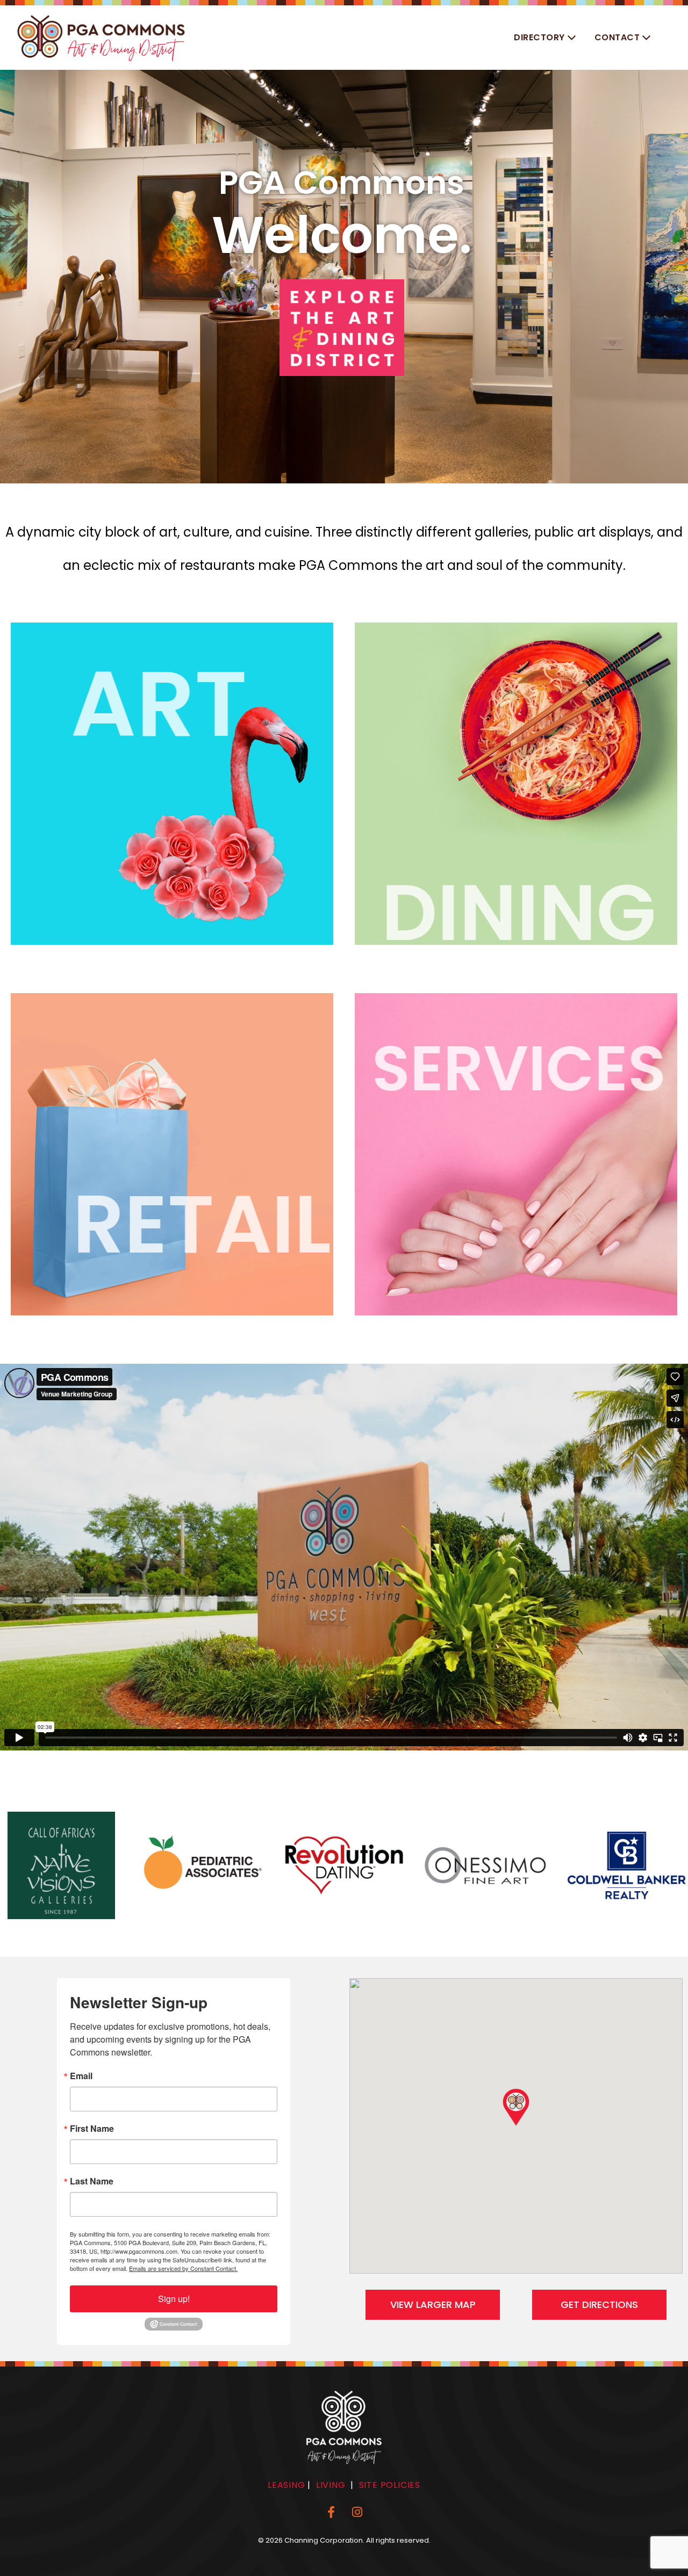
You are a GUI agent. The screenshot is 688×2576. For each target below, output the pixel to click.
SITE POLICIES (390, 2485)
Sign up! (174, 2299)
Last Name (92, 2181)
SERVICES (525, 1068)
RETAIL (167, 1224)
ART (128, 704)
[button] (546, 38)
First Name (92, 2129)
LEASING (286, 2485)
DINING (525, 913)
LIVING (331, 2485)
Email (81, 2076)
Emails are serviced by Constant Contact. (183, 2268)
